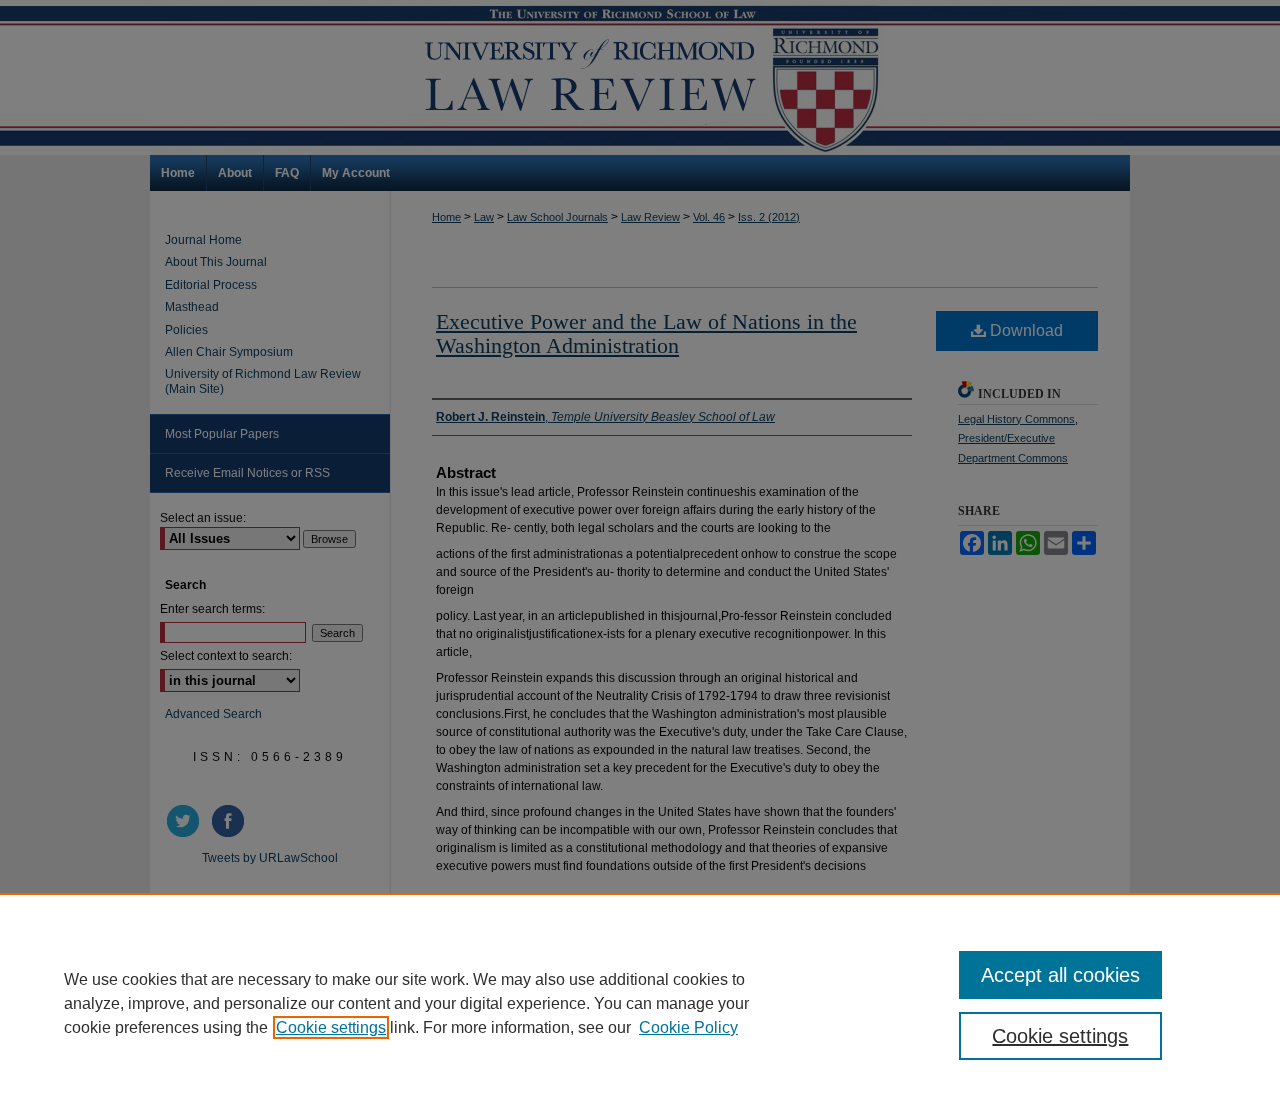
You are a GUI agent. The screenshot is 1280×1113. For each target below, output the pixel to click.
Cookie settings (331, 1027)
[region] (640, 1003)
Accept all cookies (1060, 975)
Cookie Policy (688, 1027)
